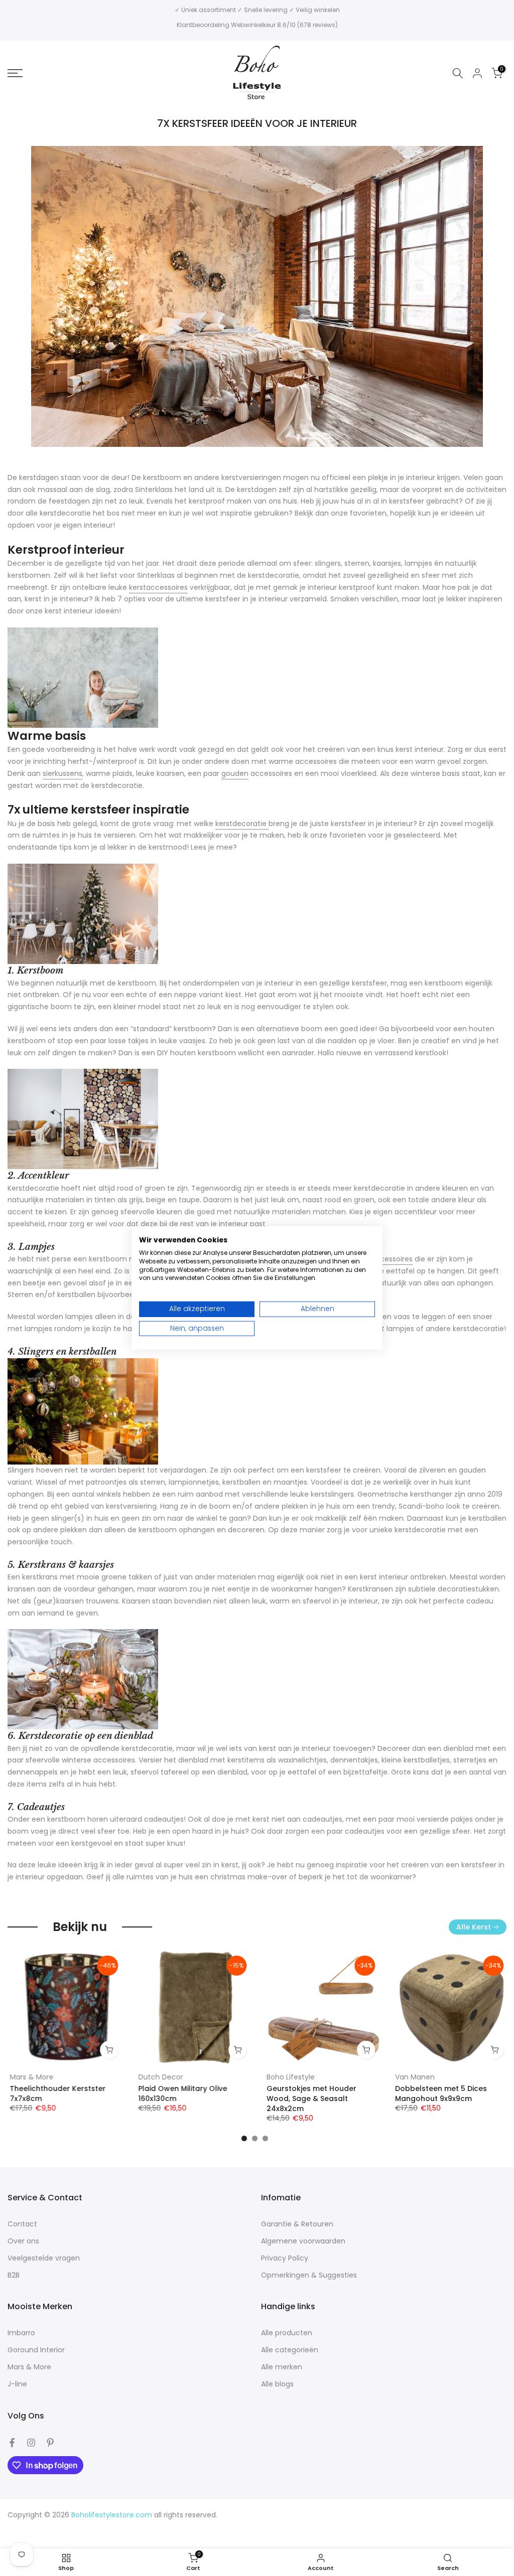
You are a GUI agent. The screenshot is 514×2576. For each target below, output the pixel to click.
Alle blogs (277, 2384)
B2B (14, 2275)
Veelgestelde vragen (44, 2258)
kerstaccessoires (158, 587)
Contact (22, 2224)
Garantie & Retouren (297, 2224)
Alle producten (287, 2333)
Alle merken (282, 2367)
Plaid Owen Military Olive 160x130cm (180, 2094)
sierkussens (62, 773)
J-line (17, 2384)
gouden (235, 773)
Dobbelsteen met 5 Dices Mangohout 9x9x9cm (439, 2094)
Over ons (23, 2241)
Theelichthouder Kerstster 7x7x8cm (55, 2094)
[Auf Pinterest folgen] (50, 2443)
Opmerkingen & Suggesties (309, 2275)
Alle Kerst (474, 1927)
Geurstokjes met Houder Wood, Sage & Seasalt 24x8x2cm (309, 2099)
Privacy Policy (285, 2258)
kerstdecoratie (242, 824)
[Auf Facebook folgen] (12, 2443)
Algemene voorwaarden (303, 2241)
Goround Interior (36, 2350)
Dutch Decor (158, 2077)
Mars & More (29, 2077)
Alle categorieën (290, 2350)
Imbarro (21, 2333)
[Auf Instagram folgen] (31, 2443)
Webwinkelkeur (253, 25)
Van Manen (413, 2077)
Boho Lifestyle (289, 2077)
